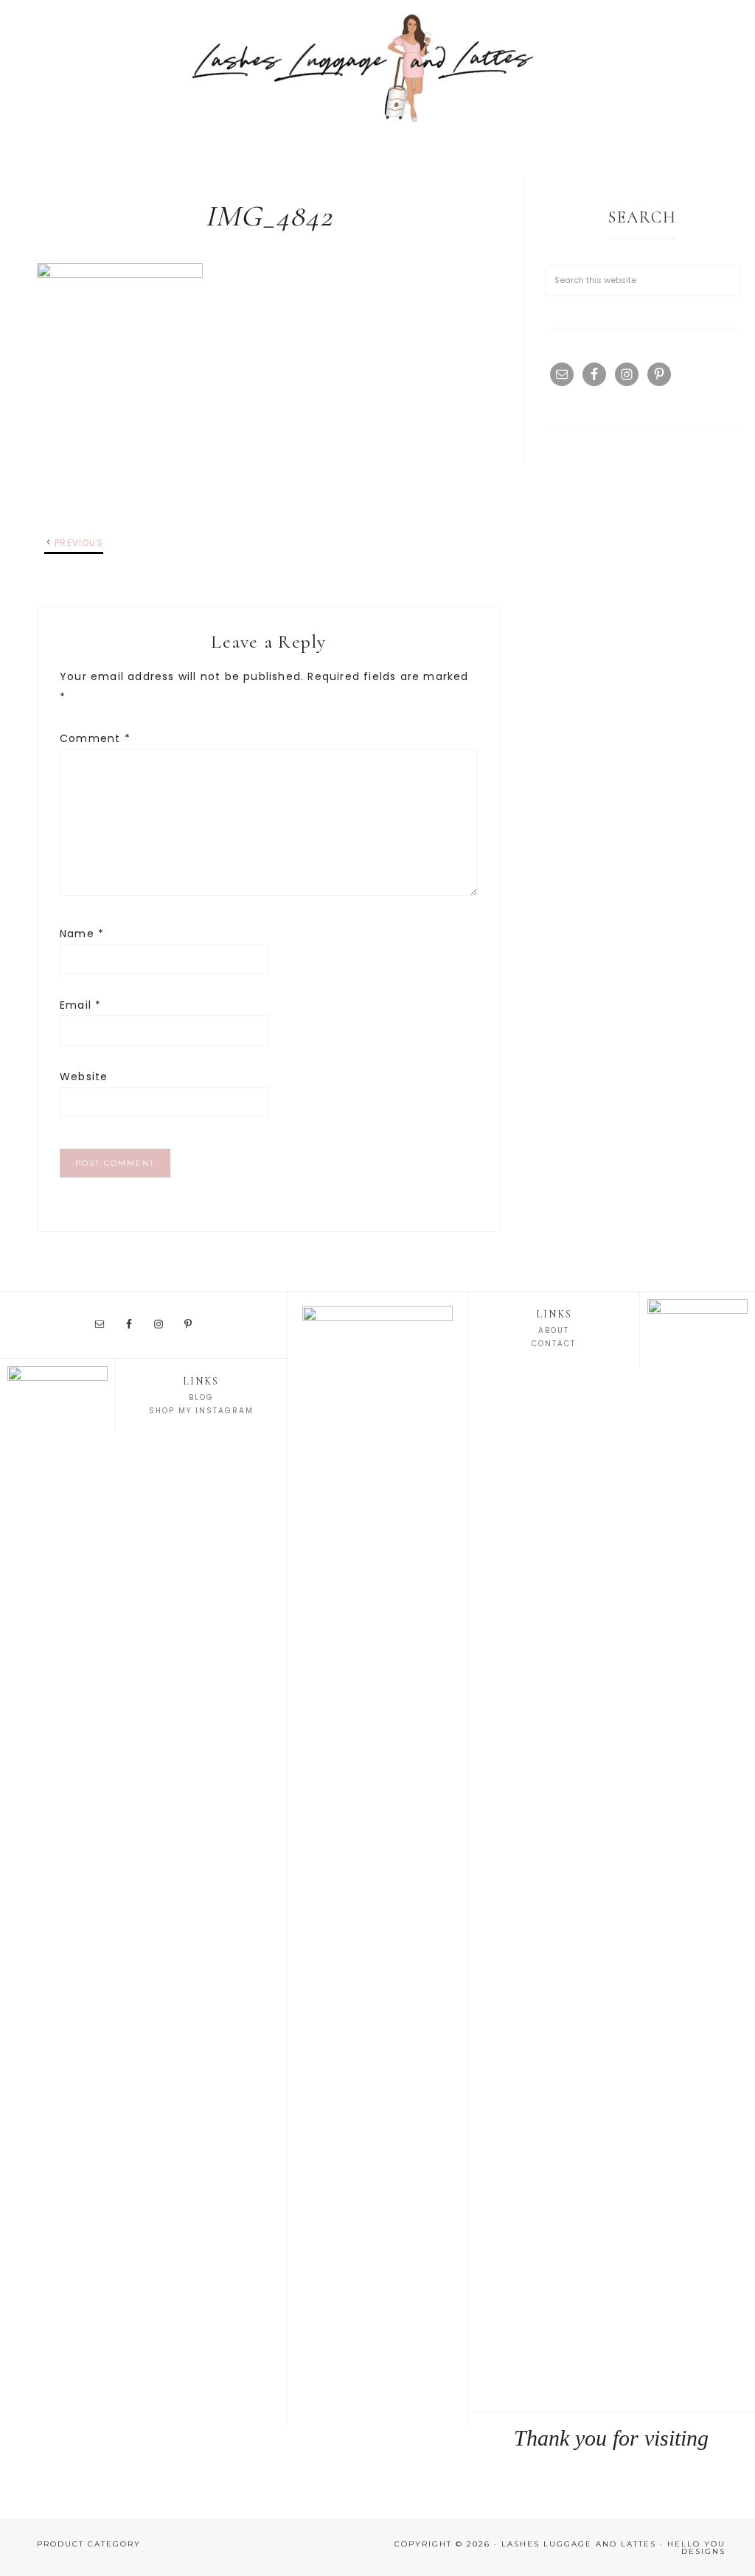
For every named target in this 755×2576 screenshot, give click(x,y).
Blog (201, 1397)
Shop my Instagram (201, 1411)
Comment (95, 738)
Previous (79, 543)
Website (84, 1077)
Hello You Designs (696, 2548)
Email (80, 1005)
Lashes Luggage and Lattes (377, 66)
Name (82, 934)
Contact (554, 1344)
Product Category (89, 2544)
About (554, 1330)
